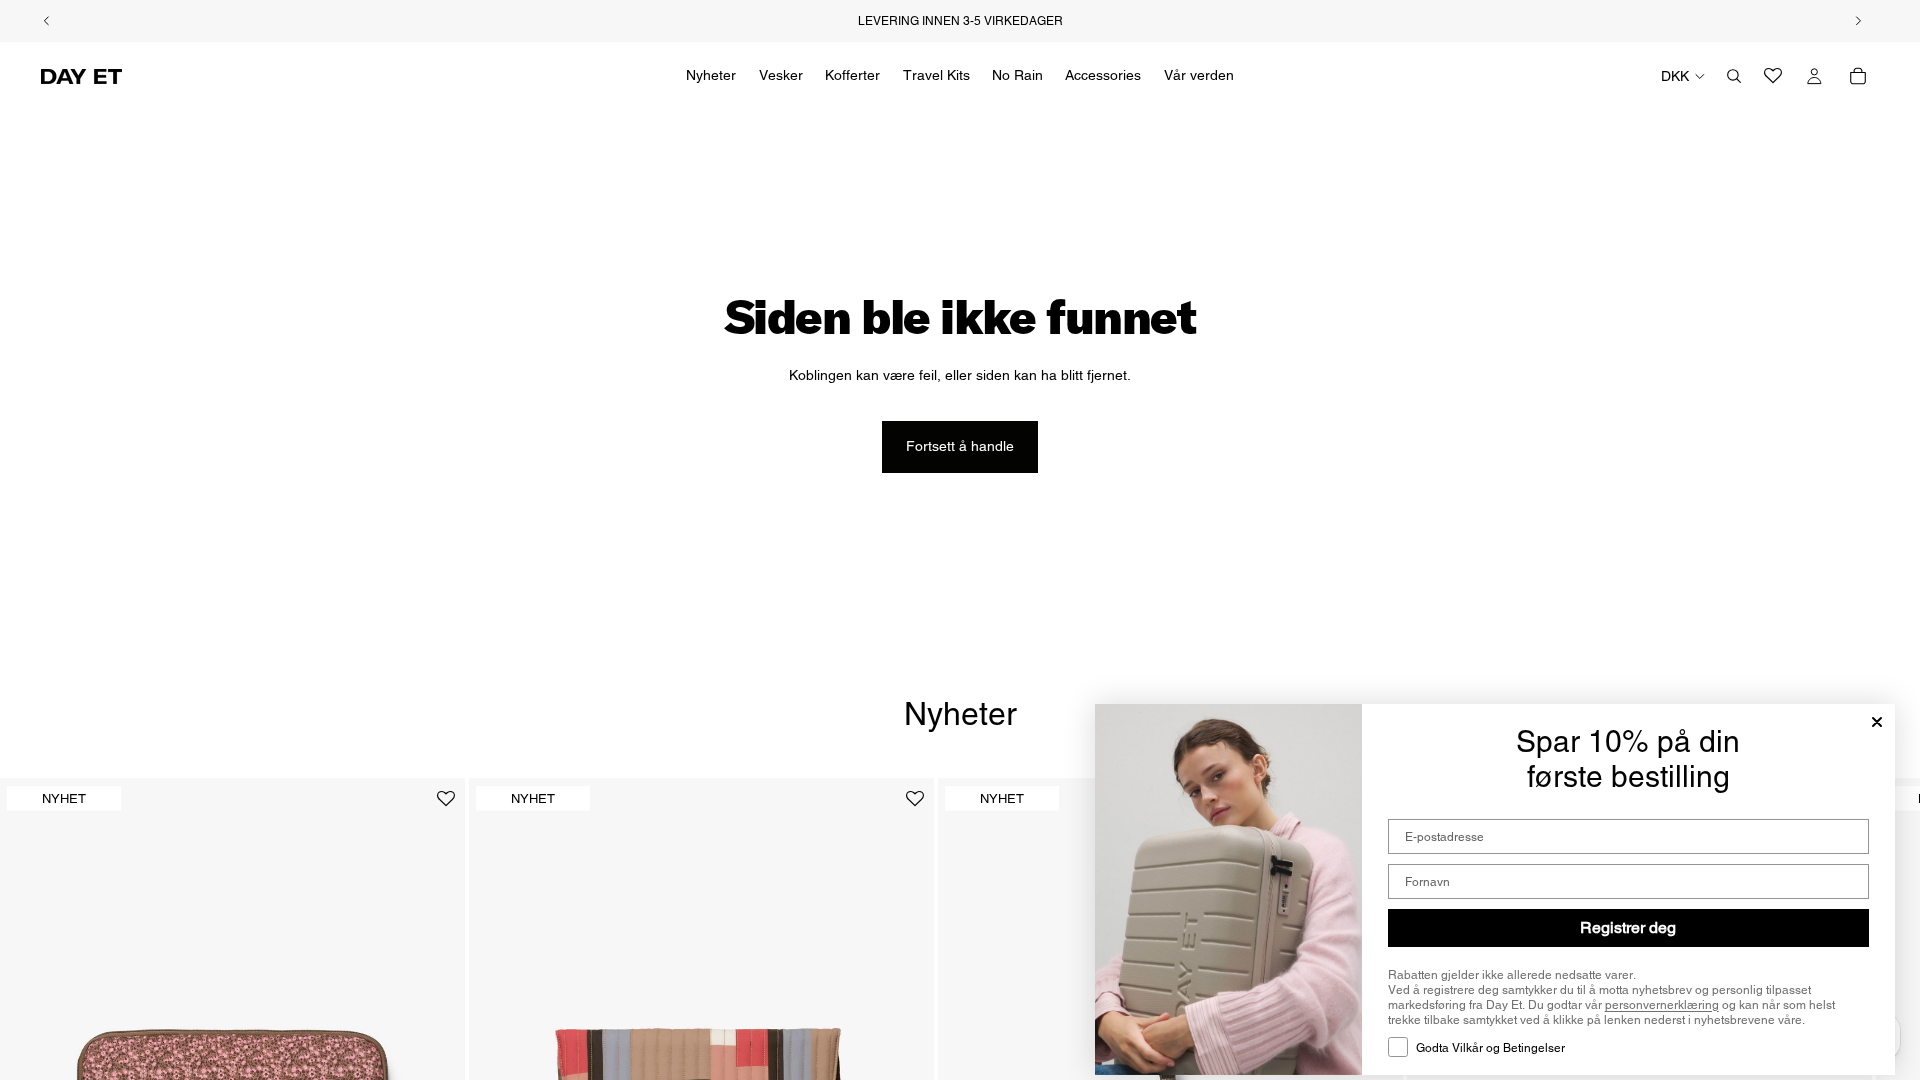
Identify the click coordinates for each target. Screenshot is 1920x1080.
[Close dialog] (1877, 722)
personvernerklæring (1662, 1005)
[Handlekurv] (1858, 76)
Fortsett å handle (960, 446)
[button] (446, 806)
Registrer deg (1628, 927)
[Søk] (1734, 76)
